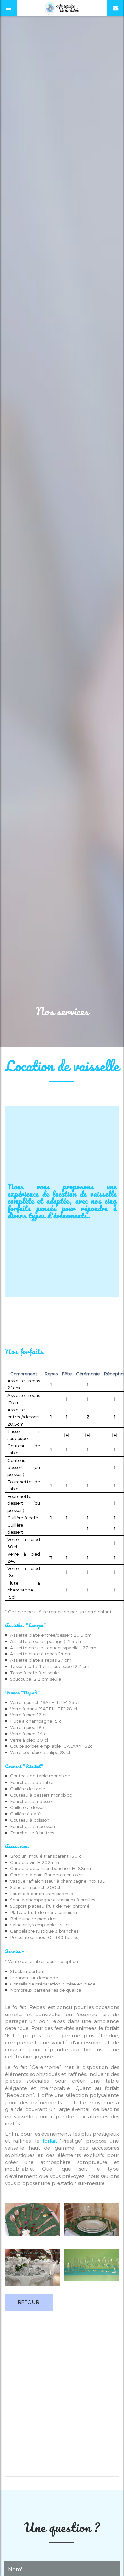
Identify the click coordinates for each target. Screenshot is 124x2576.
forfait (50, 2141)
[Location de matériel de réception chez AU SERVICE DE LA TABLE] (92, 2270)
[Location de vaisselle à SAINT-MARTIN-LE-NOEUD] (33, 2224)
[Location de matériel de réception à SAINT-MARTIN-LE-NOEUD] (33, 2270)
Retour (28, 2302)
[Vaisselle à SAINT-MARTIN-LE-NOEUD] (92, 2224)
